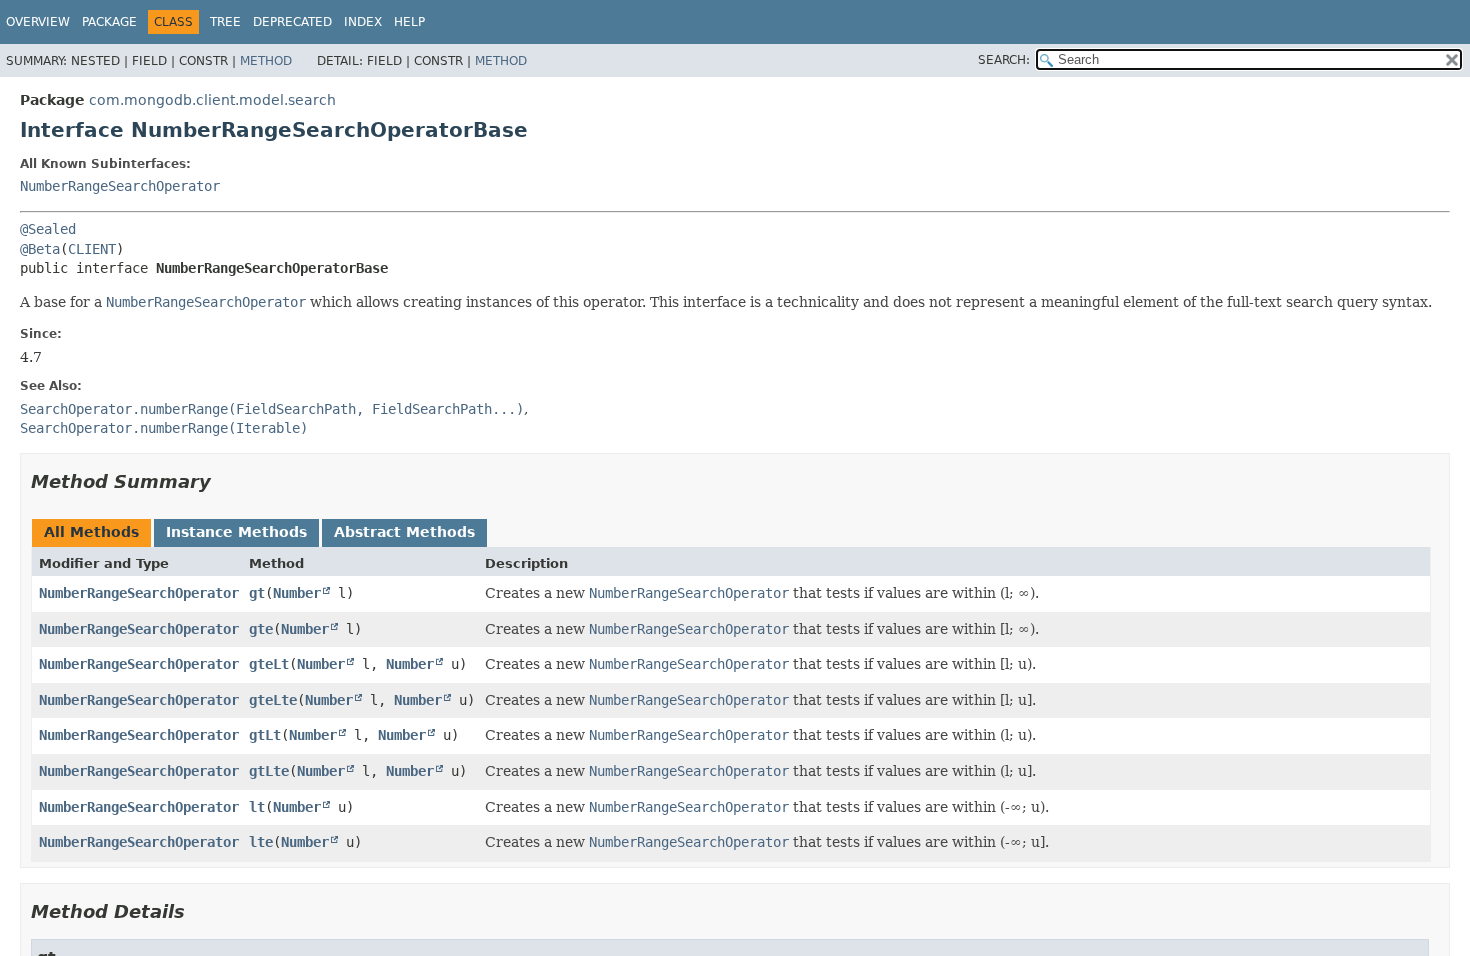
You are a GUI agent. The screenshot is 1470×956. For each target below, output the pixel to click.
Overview (38, 22)
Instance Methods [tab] (236, 532)
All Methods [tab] (91, 532)
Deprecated (292, 22)
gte (261, 629)
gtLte (269, 771)
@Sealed (48, 229)
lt (257, 807)
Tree (225, 22)
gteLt (269, 664)
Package (109, 22)
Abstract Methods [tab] (404, 532)
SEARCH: (1004, 60)
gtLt (265, 735)
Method (266, 61)
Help (409, 22)
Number (297, 593)
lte (261, 842)
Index (363, 22)
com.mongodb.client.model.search (212, 100)
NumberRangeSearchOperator (120, 186)
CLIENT (92, 249)
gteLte (273, 700)
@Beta (40, 249)
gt (257, 593)
